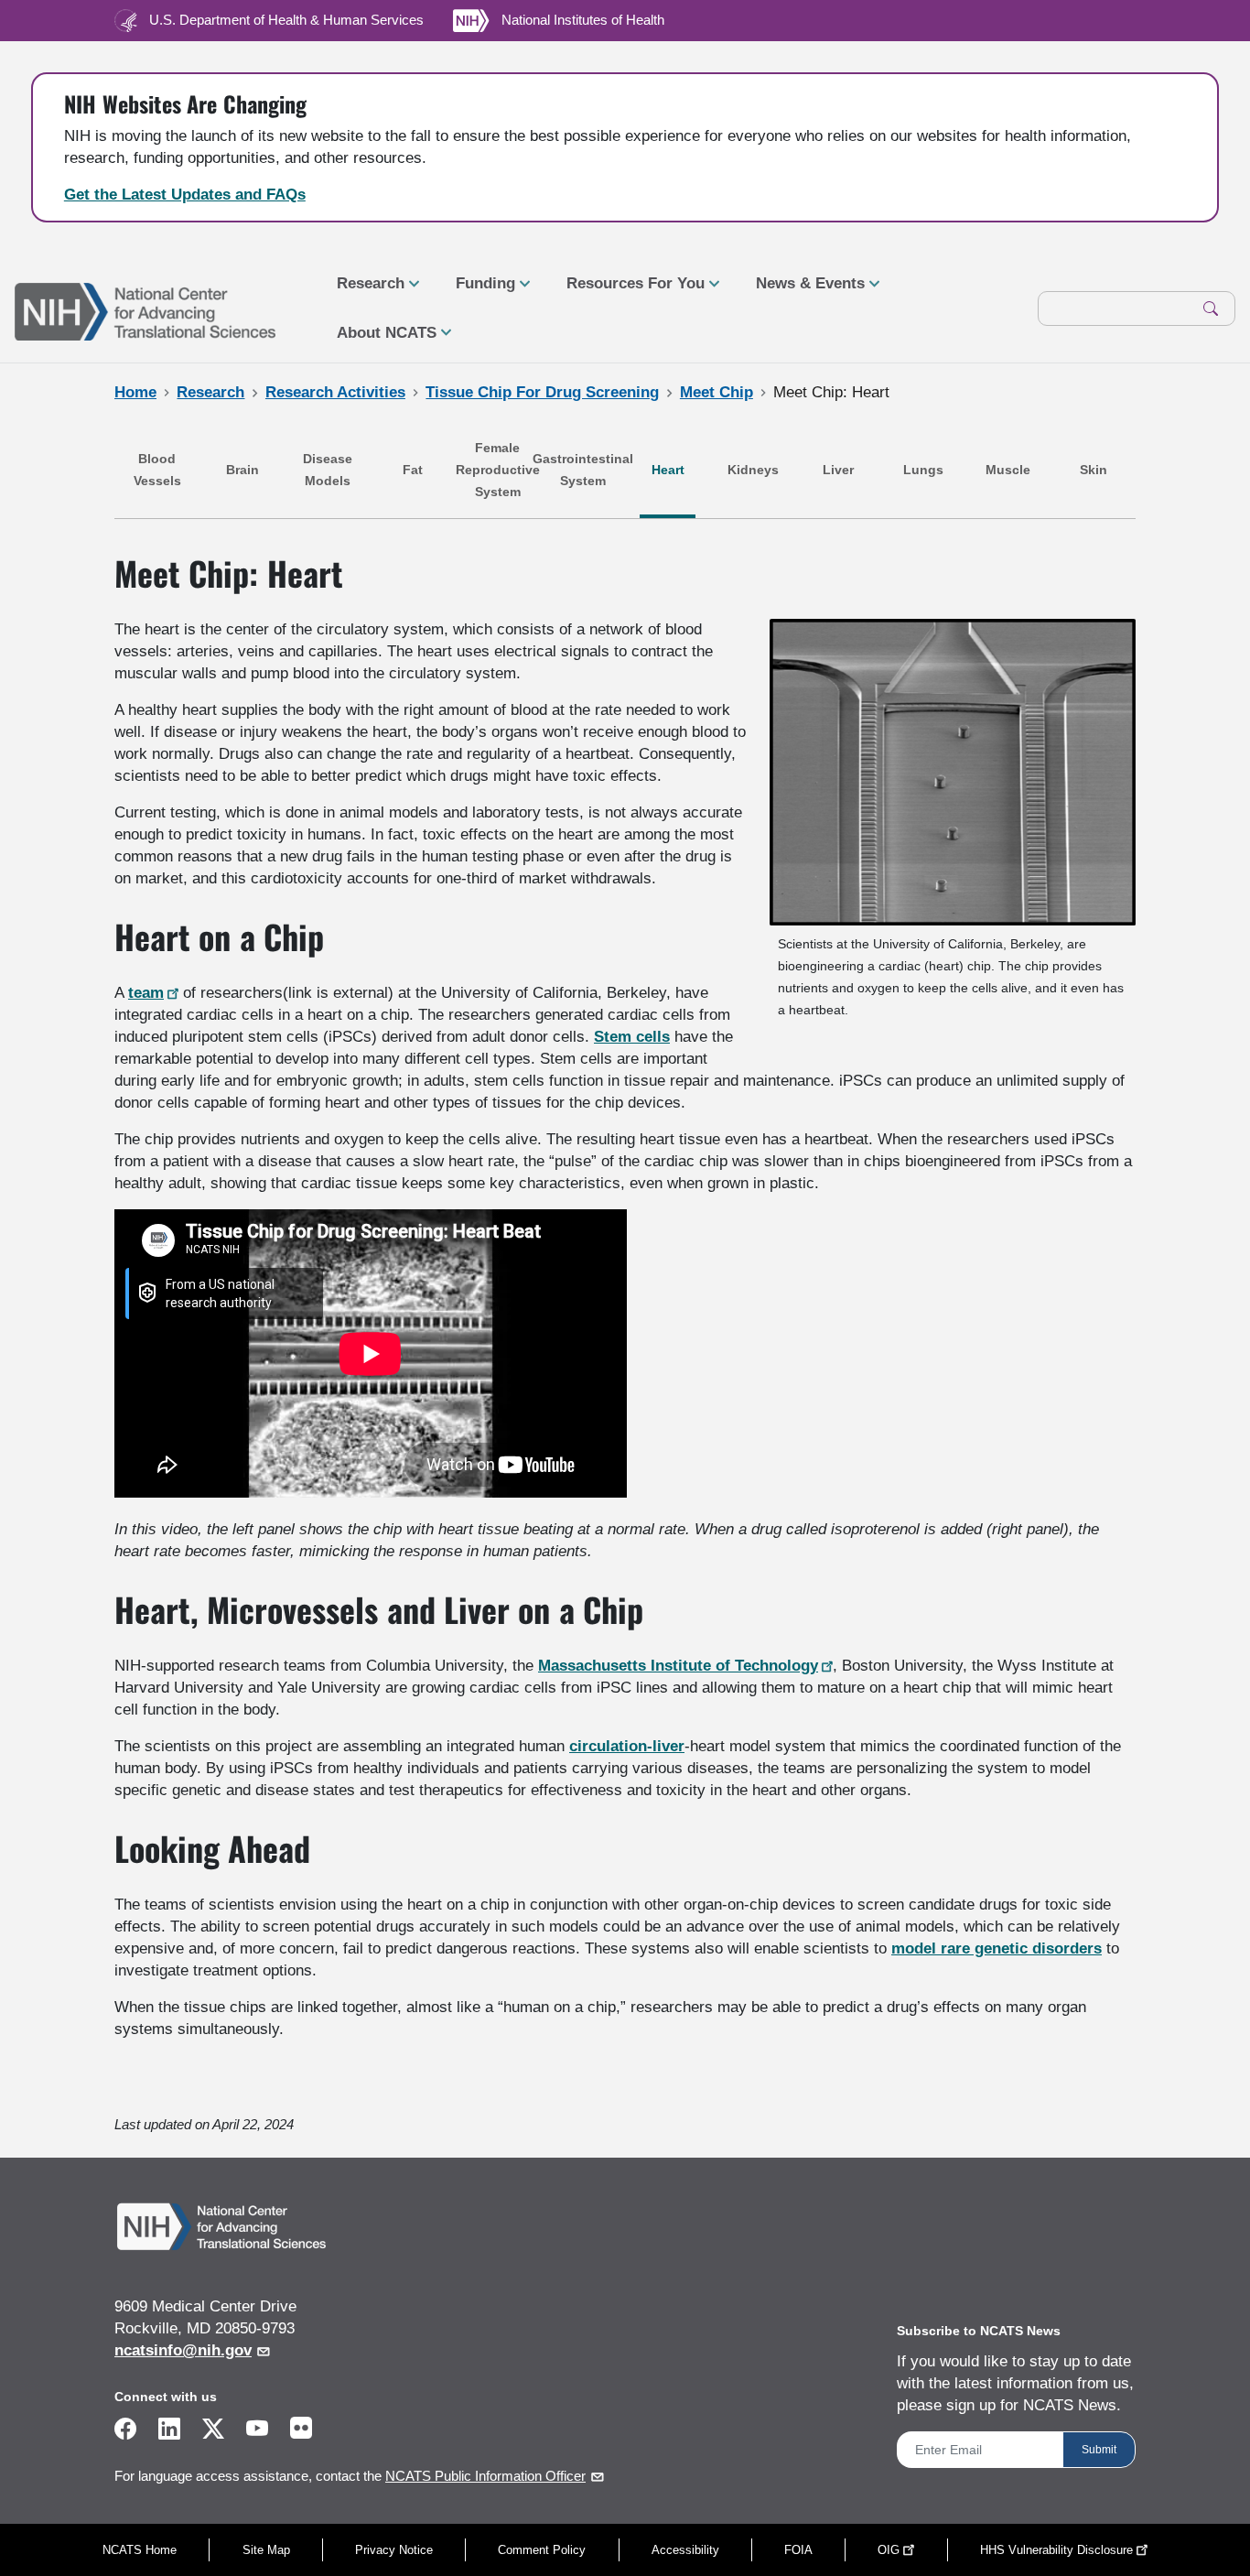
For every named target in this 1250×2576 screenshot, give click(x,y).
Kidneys (753, 470)
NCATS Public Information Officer (485, 2476)
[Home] (145, 309)
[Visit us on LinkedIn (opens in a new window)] (169, 2432)
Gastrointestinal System (583, 470)
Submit (1099, 2450)
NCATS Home (140, 2550)
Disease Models (328, 470)
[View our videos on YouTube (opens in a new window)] (257, 2432)
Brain (242, 470)
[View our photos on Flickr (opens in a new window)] (301, 2427)
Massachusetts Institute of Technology (678, 1666)
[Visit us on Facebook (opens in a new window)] (125, 2432)
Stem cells (632, 1037)
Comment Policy (542, 2550)
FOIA (798, 2550)
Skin (1094, 470)
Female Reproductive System (498, 470)
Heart (668, 470)
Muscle (1008, 470)
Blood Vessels (157, 470)
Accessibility (685, 2550)
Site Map (266, 2550)
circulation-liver (627, 1746)
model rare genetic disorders (997, 1948)
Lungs (923, 470)
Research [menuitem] (363, 291)
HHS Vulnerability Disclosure (1056, 2550)
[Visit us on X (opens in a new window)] (213, 2432)
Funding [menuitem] (478, 291)
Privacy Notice (394, 2550)
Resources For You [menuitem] (628, 291)
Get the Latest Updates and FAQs (185, 195)
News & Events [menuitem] (803, 291)
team (146, 993)
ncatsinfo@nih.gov (183, 2350)
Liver (838, 470)
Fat (413, 470)
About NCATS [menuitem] (379, 341)
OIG (889, 2550)
